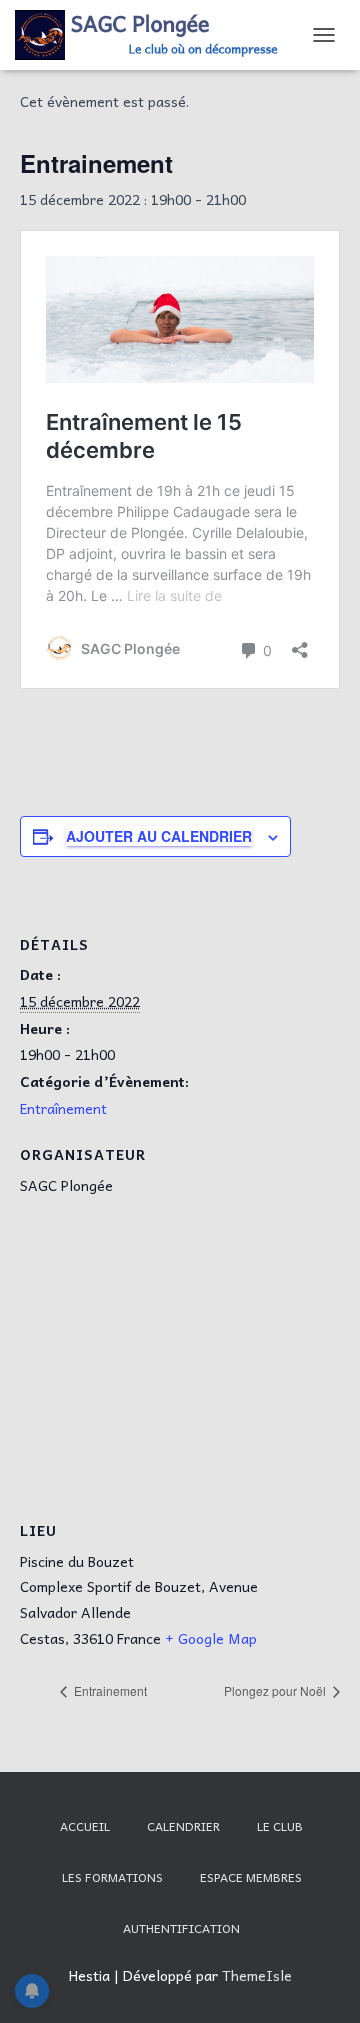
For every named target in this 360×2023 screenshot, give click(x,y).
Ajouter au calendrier (159, 836)
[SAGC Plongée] (156, 35)
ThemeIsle (257, 1975)
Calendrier (183, 1826)
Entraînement (63, 1108)
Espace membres (251, 1877)
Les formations (112, 1877)
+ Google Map (211, 1638)
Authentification (181, 1928)
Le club (280, 1826)
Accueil (85, 1826)
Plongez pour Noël (276, 1690)
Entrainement (109, 1690)
